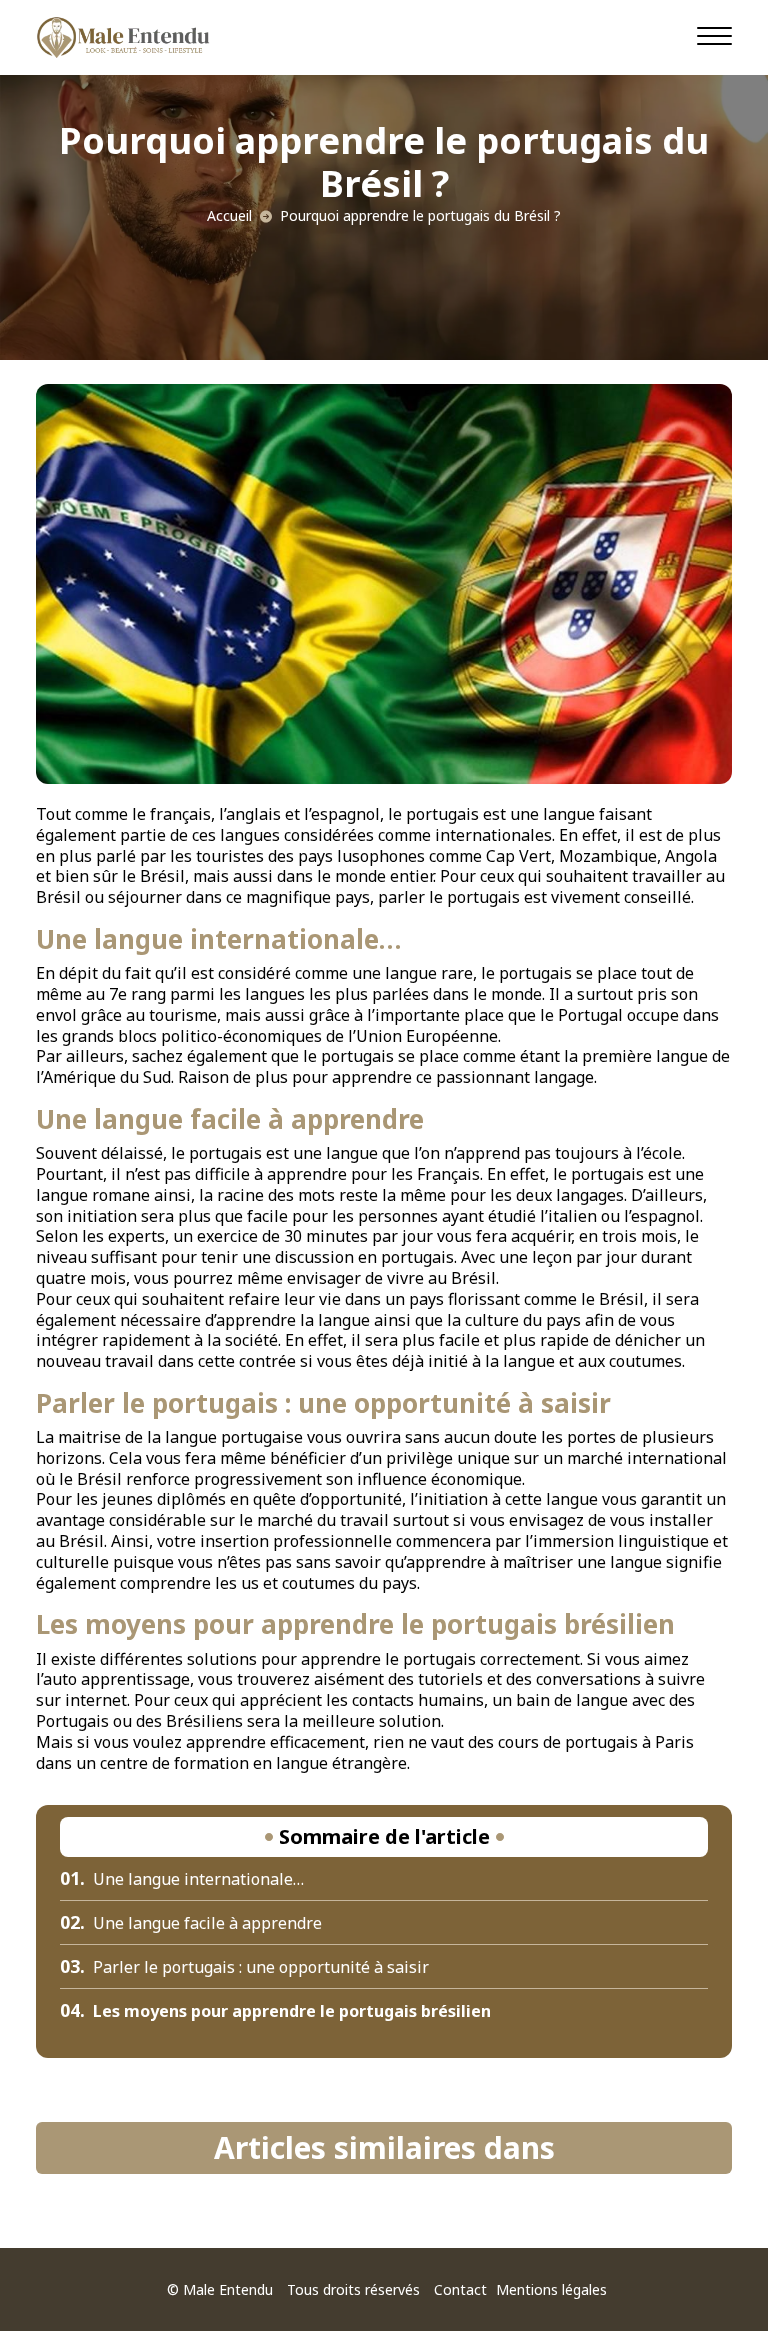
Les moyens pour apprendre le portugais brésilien (275, 2011)
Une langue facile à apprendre (191, 1923)
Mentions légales (551, 2289)
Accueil (229, 215)
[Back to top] (713, 2276)
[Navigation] (714, 35)
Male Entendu (228, 2289)
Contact (460, 2289)
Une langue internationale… (182, 1879)
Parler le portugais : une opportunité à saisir (244, 1967)
